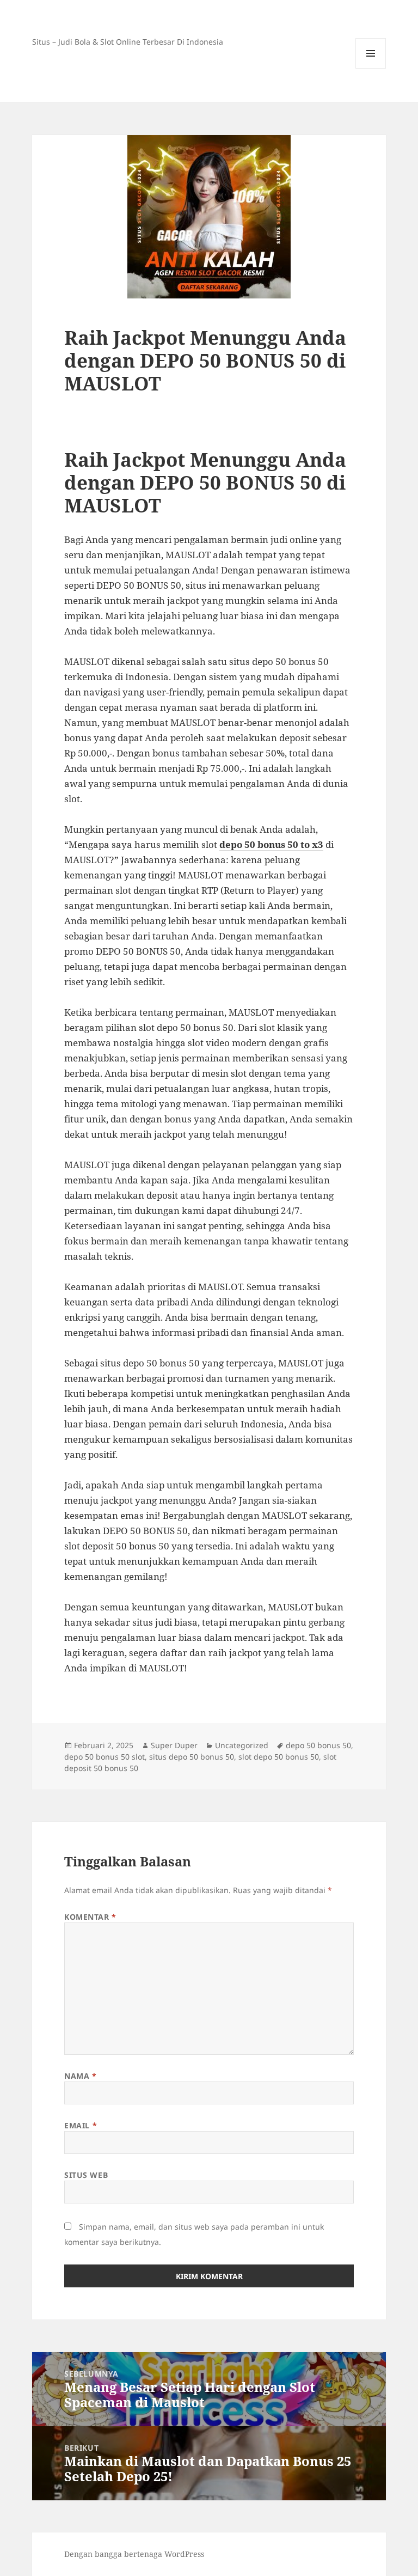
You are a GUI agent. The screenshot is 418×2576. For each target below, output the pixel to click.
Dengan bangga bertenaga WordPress (134, 2554)
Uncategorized (242, 1745)
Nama (80, 2076)
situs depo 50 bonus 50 (192, 1757)
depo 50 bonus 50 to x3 (271, 844)
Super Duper (174, 1745)
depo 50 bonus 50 (318, 1745)
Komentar (90, 1917)
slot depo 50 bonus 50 (279, 1757)
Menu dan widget (371, 68)
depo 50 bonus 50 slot (104, 1757)
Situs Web (86, 2175)
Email (81, 2125)
